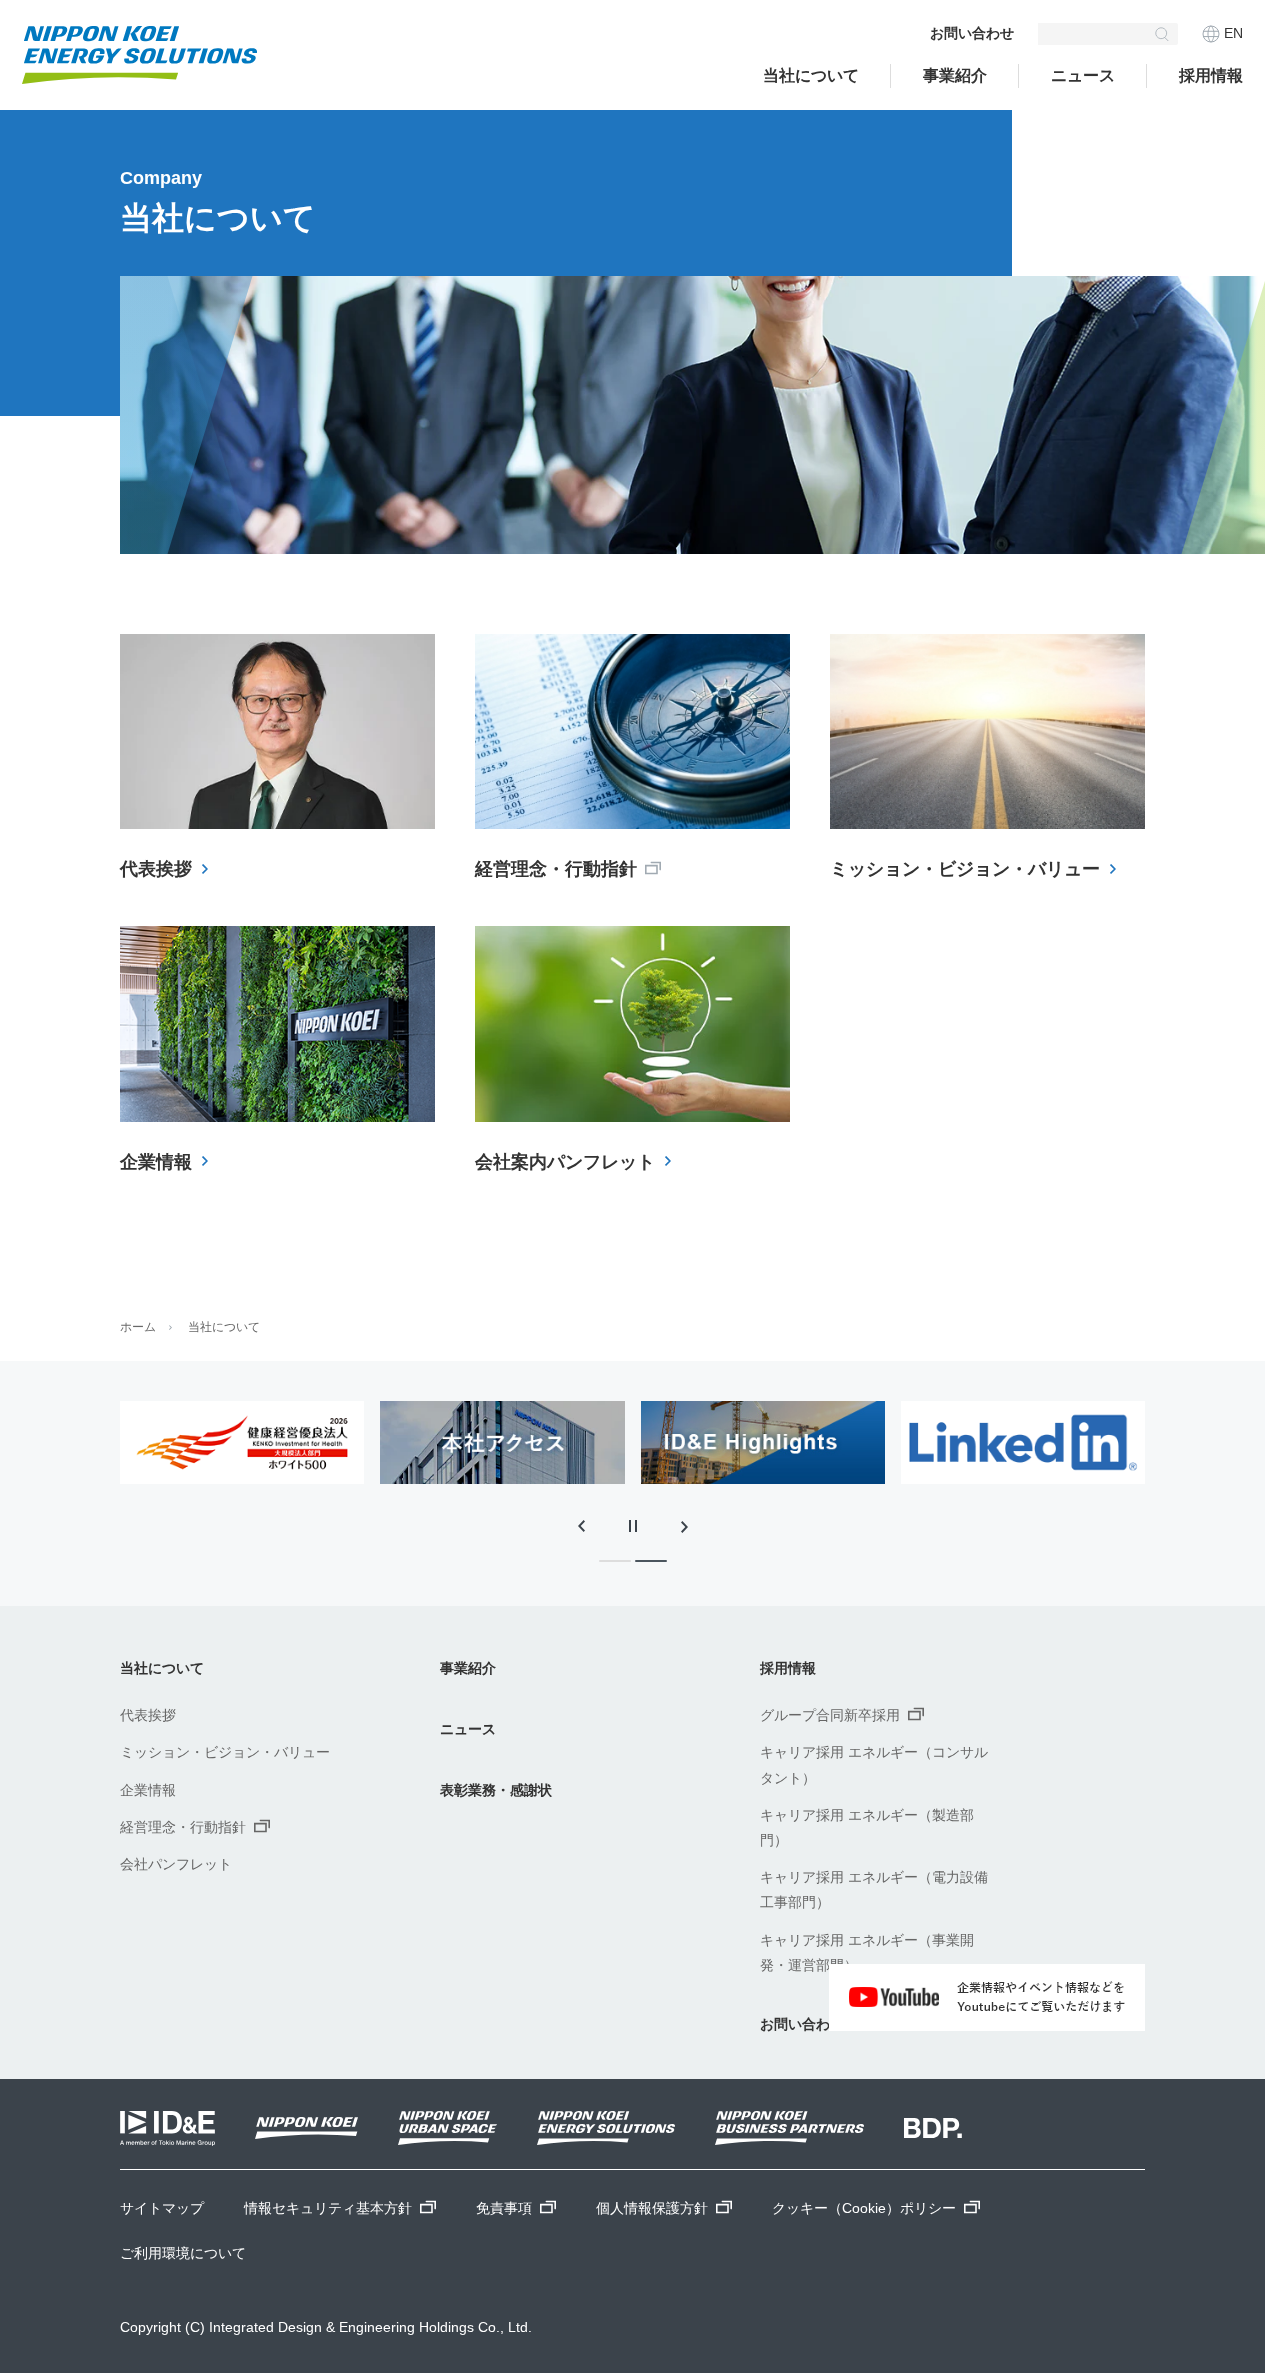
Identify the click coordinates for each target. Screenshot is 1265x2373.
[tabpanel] (370, 1442)
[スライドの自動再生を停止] (633, 1526)
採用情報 (1211, 75)
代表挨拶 (148, 1715)
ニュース (468, 1729)
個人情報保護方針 (652, 2208)
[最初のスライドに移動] (685, 1526)
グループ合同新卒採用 (830, 1715)
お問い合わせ (972, 33)
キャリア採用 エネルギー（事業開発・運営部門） (867, 1952)
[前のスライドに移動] (581, 1526)
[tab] (615, 1561)
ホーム (138, 1327)
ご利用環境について (183, 2253)
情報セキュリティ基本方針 (328, 2208)
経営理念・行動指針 (183, 1827)
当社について (811, 75)
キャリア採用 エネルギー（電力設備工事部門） (874, 1889)
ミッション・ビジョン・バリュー (225, 1752)
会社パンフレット (176, 1864)
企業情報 (148, 1790)
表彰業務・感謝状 (496, 1790)
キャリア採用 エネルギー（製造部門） (867, 1827)
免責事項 (504, 2208)
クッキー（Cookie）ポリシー (864, 2208)
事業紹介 (955, 75)
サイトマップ (162, 2208)
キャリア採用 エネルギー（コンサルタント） (874, 1764)
